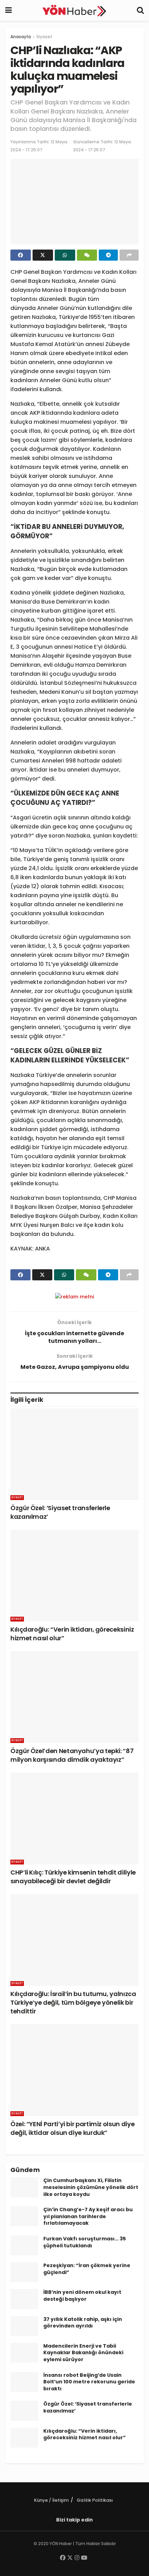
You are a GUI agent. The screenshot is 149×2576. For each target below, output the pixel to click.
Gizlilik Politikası (95, 2500)
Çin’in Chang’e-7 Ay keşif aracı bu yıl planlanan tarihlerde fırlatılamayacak (88, 2216)
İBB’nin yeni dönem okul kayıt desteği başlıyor (82, 2296)
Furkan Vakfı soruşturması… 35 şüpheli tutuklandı (85, 2242)
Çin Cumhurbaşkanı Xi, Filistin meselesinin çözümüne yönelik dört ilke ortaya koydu (91, 2187)
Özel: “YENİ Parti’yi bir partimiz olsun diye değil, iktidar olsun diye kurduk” (72, 2128)
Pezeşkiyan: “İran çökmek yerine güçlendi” (87, 2269)
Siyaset (44, 37)
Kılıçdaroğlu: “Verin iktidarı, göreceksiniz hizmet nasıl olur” (85, 2434)
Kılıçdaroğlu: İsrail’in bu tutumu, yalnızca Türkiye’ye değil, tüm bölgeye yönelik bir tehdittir (73, 2002)
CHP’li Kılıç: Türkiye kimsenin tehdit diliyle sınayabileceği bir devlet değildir (73, 1877)
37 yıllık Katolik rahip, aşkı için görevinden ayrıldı (83, 2323)
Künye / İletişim (51, 2500)
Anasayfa (21, 37)
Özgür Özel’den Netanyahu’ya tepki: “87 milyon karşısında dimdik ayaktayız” (72, 1755)
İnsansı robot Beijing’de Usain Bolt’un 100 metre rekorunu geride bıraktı (89, 2382)
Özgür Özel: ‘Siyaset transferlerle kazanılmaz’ (88, 2407)
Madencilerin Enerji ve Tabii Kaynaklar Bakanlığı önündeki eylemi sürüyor (83, 2353)
